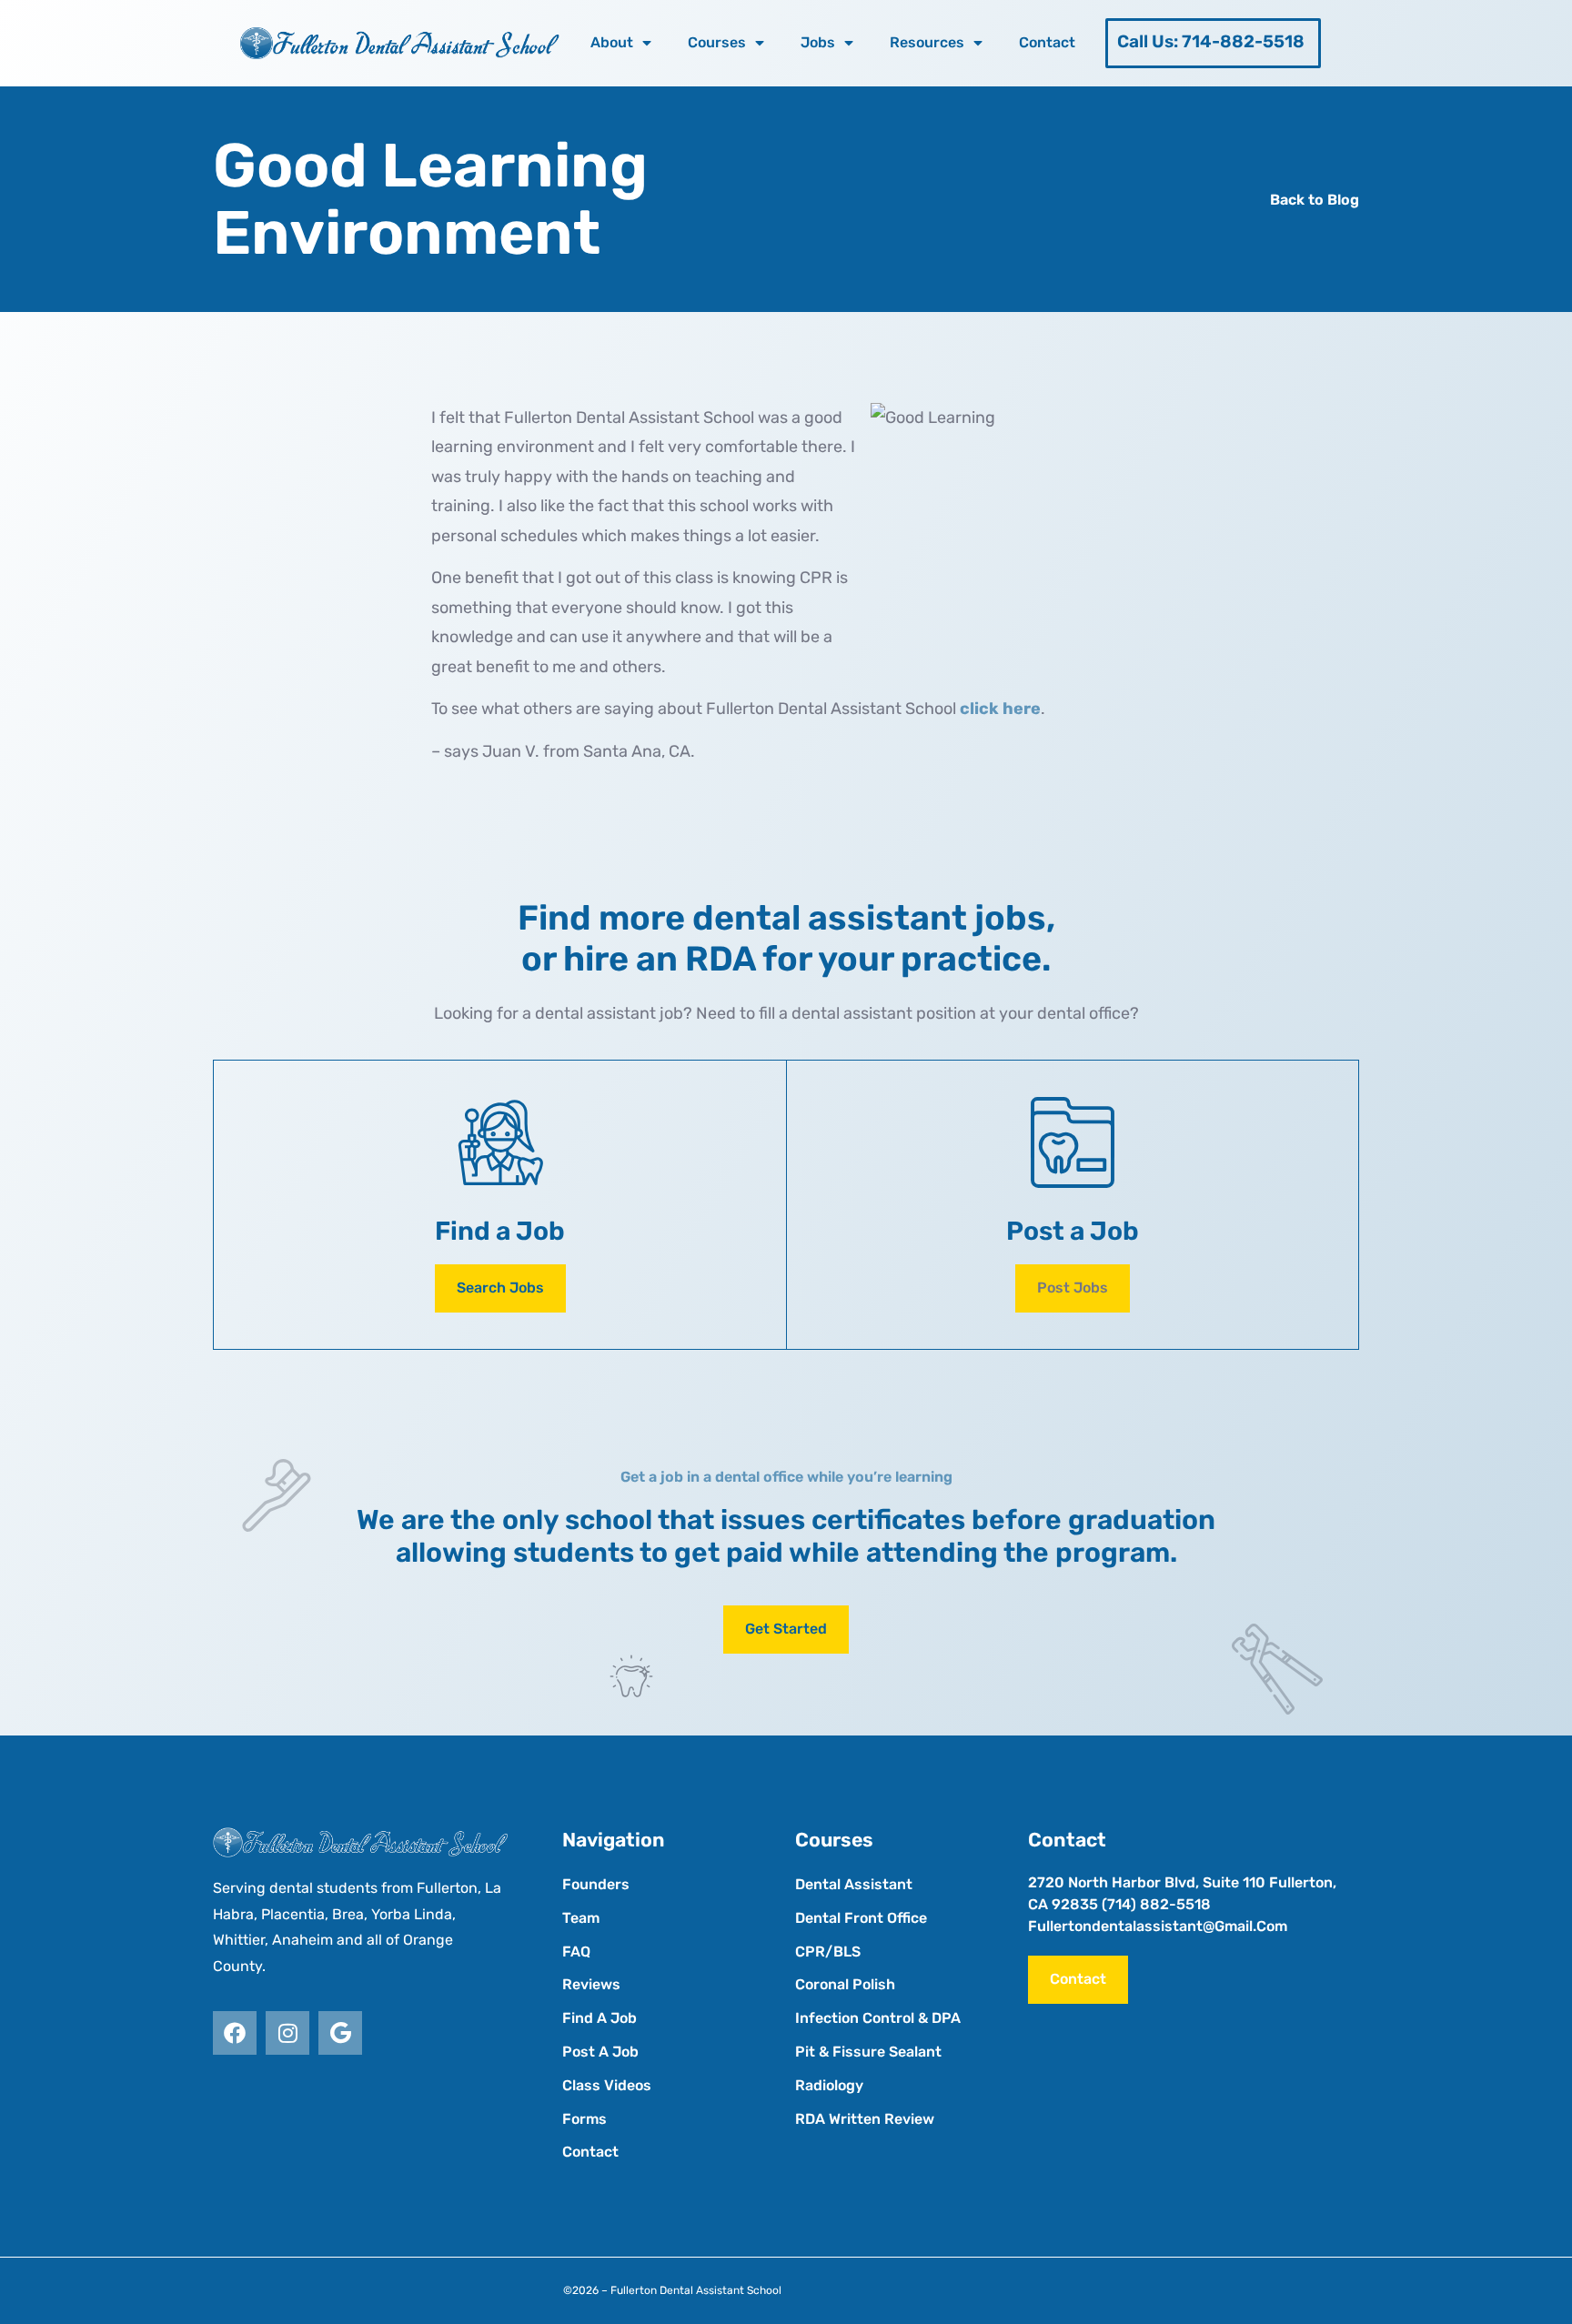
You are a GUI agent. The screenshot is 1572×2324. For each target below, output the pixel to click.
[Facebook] (235, 2033)
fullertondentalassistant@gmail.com (1158, 1926)
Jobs (818, 42)
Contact (1047, 42)
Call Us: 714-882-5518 (1211, 41)
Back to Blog (1315, 200)
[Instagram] (287, 2033)
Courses (717, 42)
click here (1000, 709)
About (612, 42)
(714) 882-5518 (1156, 1904)
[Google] (340, 2033)
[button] (1073, 1288)
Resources (927, 42)
